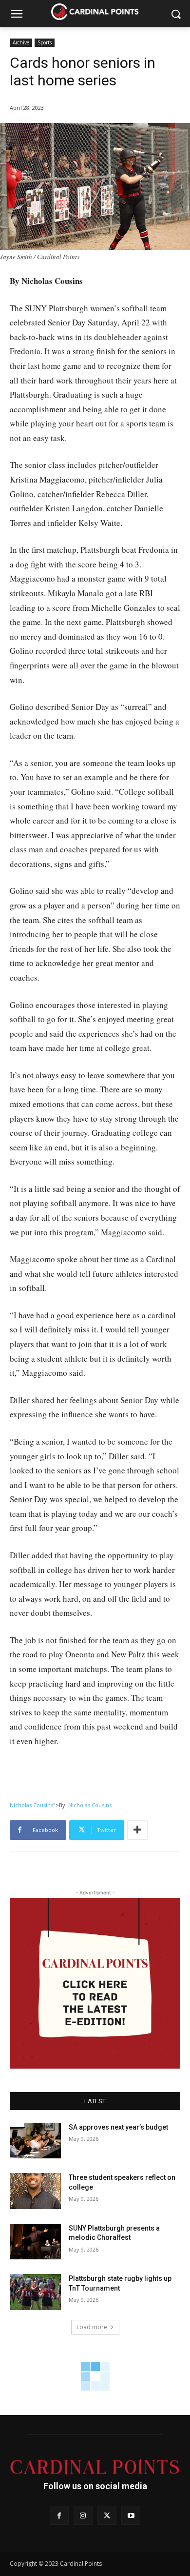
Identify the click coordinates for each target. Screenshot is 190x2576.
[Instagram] (83, 2515)
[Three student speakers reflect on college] (35, 2191)
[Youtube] (131, 2515)
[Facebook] (59, 2515)
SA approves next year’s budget (119, 2127)
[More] (137, 1830)
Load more (92, 2327)
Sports (45, 42)
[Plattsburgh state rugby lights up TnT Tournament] (35, 2292)
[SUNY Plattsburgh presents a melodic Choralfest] (35, 2242)
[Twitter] (107, 2515)
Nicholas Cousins (31, 1805)
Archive (21, 42)
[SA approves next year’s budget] (35, 2141)
